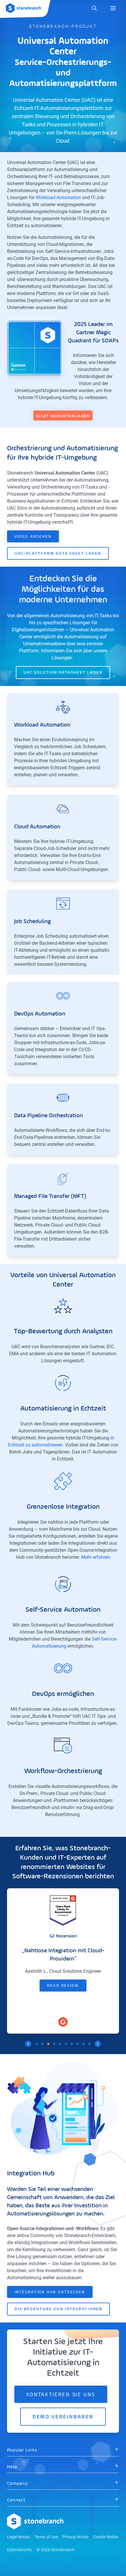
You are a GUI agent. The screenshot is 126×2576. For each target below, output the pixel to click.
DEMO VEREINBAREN (63, 2417)
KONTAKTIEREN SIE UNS (61, 2395)
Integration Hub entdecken (50, 2292)
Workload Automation (58, 198)
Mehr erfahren (96, 1557)
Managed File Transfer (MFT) (50, 1196)
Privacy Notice (75, 2537)
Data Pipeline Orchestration (48, 1116)
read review (63, 1986)
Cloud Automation (37, 827)
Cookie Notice (106, 2537)
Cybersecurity (19, 2550)
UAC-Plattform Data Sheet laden (58, 554)
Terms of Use (46, 2537)
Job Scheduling (32, 922)
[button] (63, 2450)
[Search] (94, 8)
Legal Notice (18, 2537)
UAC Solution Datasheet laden (63, 673)
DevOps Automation (40, 1014)
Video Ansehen (33, 537)
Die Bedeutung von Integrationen (58, 2309)
